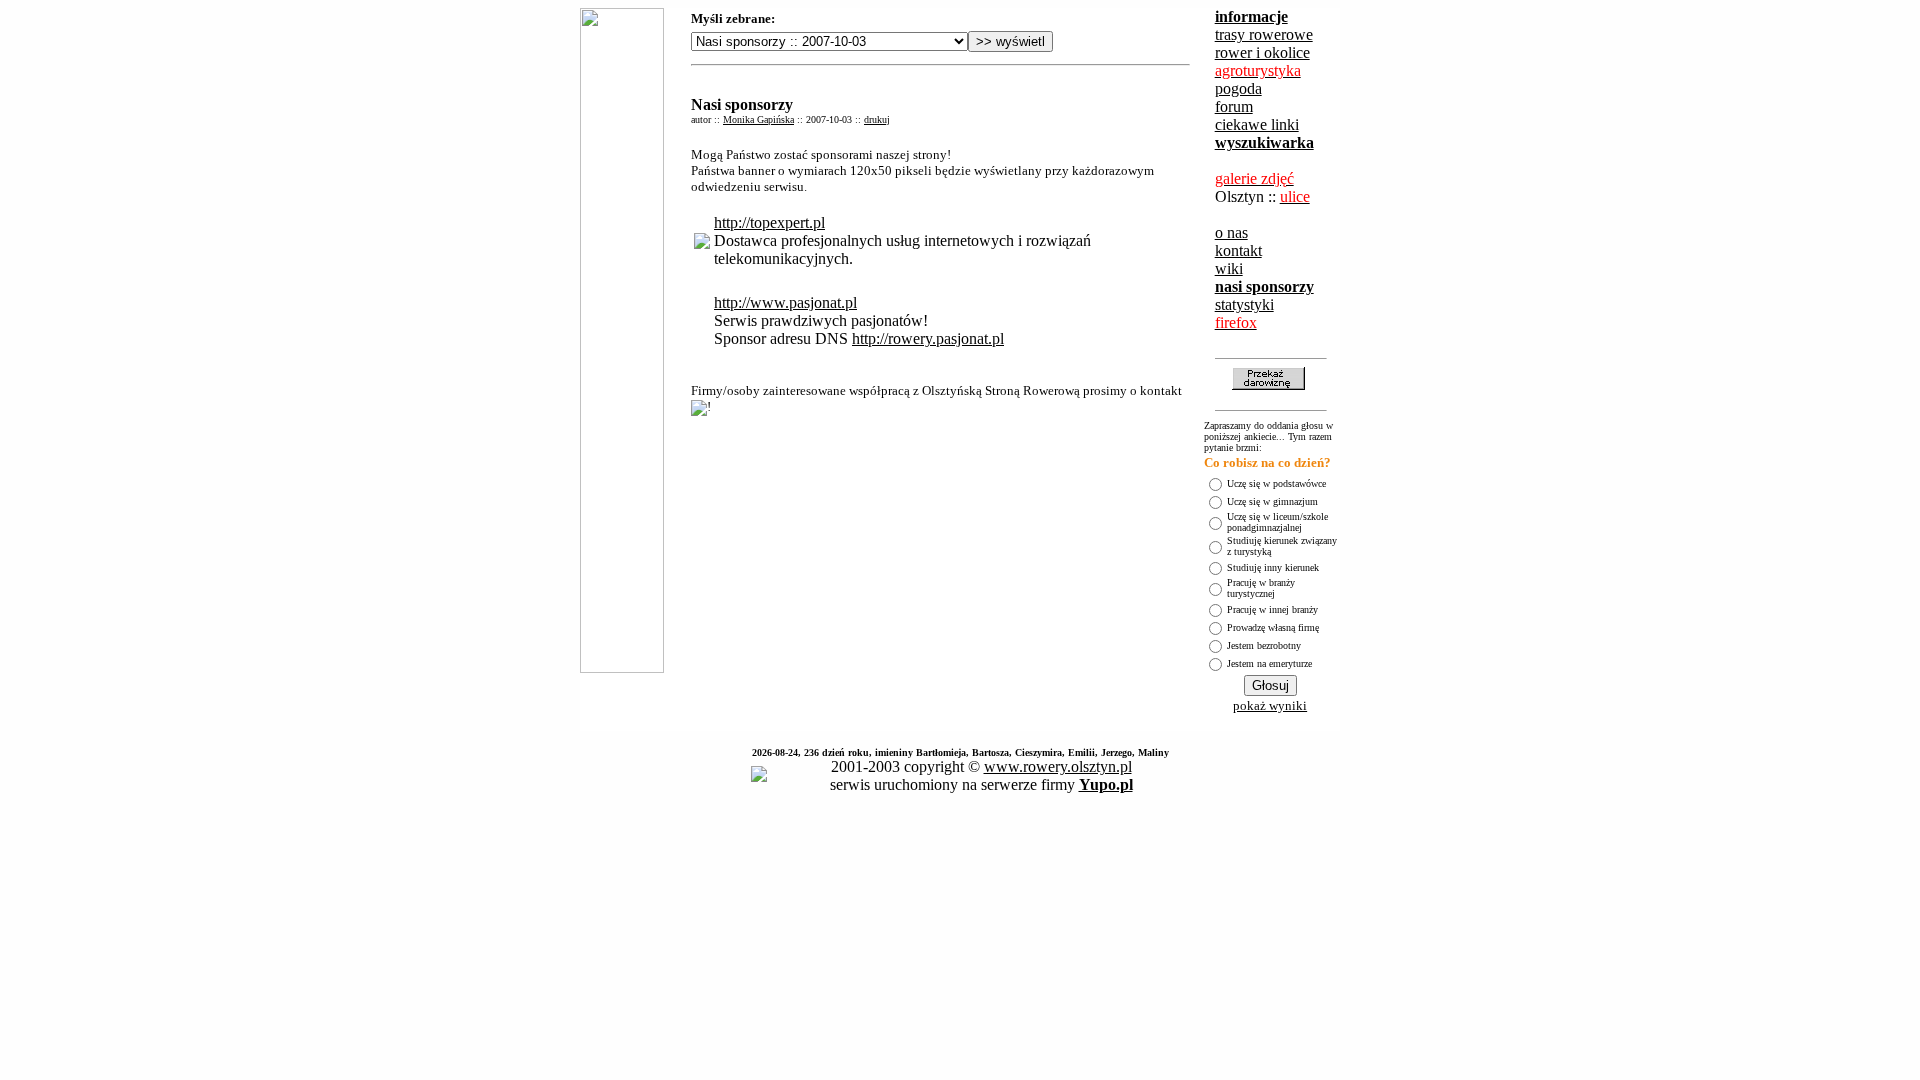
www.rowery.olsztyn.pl (1058, 766)
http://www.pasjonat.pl (785, 302)
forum (1234, 106)
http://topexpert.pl (769, 222)
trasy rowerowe (1264, 34)
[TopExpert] (702, 243)
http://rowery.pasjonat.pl (928, 338)
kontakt (1238, 250)
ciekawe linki (1257, 124)
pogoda (1238, 88)
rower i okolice (1262, 52)
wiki (1229, 268)
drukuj (877, 119)
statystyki (1244, 304)
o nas (1231, 232)
